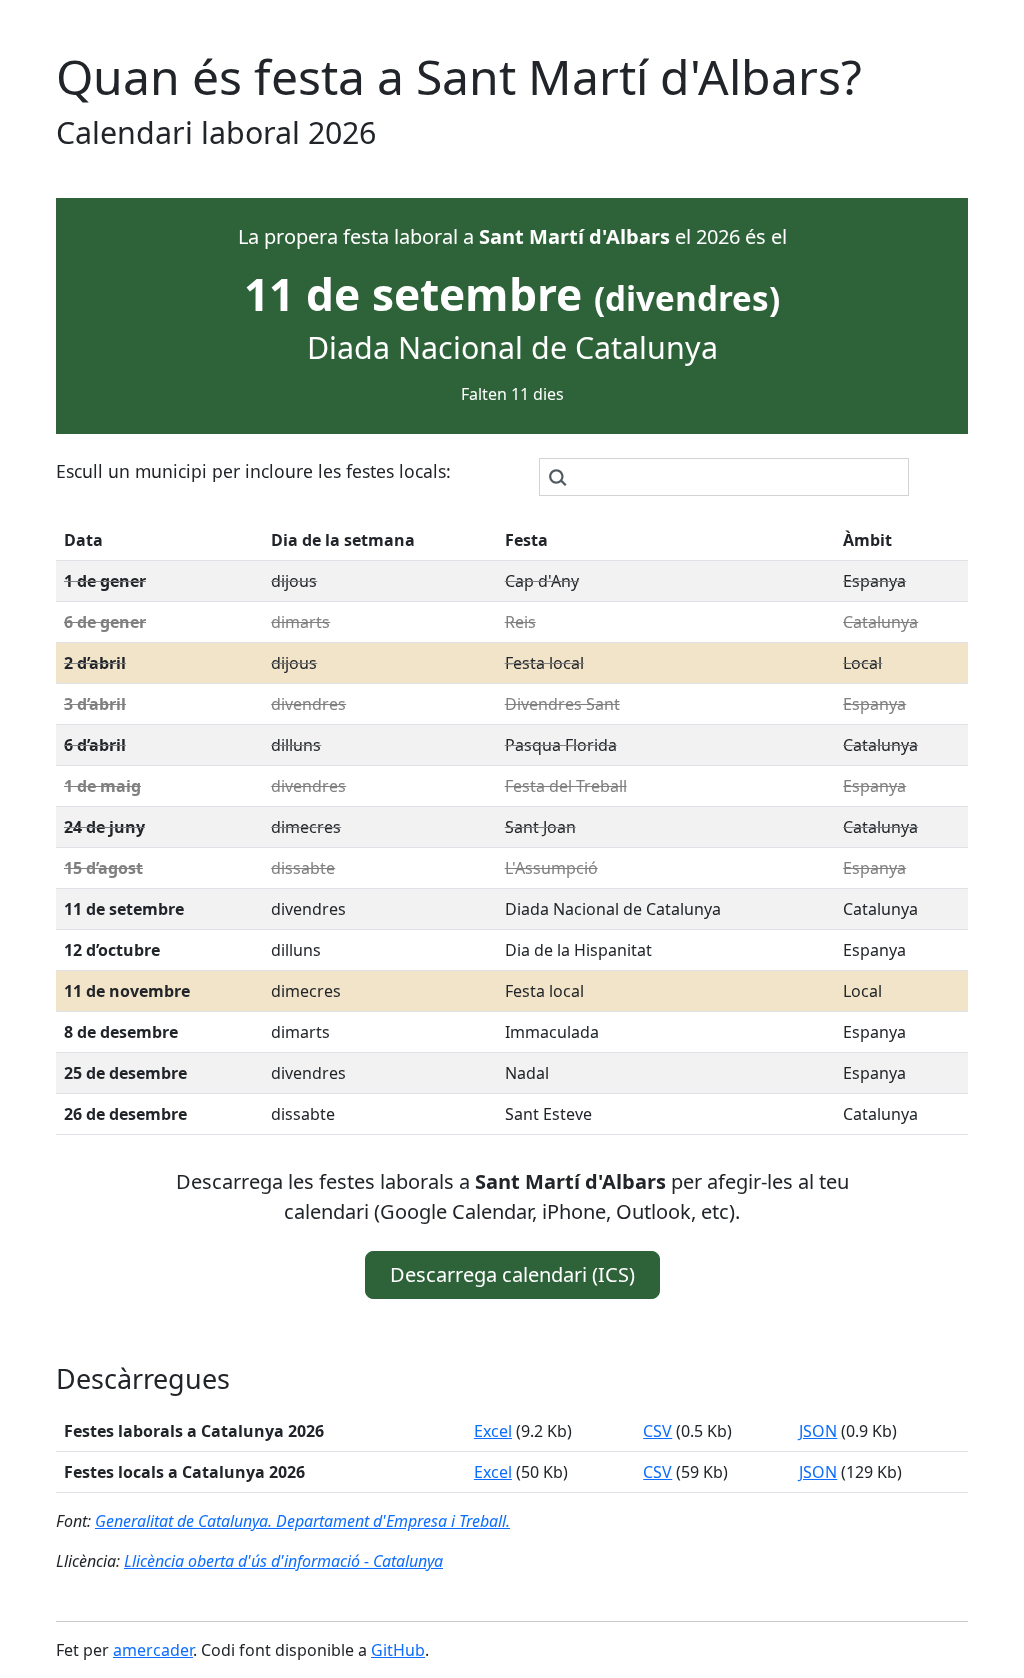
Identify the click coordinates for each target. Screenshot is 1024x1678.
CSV (657, 1431)
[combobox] (724, 477)
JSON (818, 1431)
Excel (493, 1431)
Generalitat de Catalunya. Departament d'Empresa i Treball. (302, 1521)
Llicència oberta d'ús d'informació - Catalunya (283, 1561)
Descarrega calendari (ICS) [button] (512, 1274)
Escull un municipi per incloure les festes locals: (253, 471)
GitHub (398, 1650)
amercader (153, 1650)
